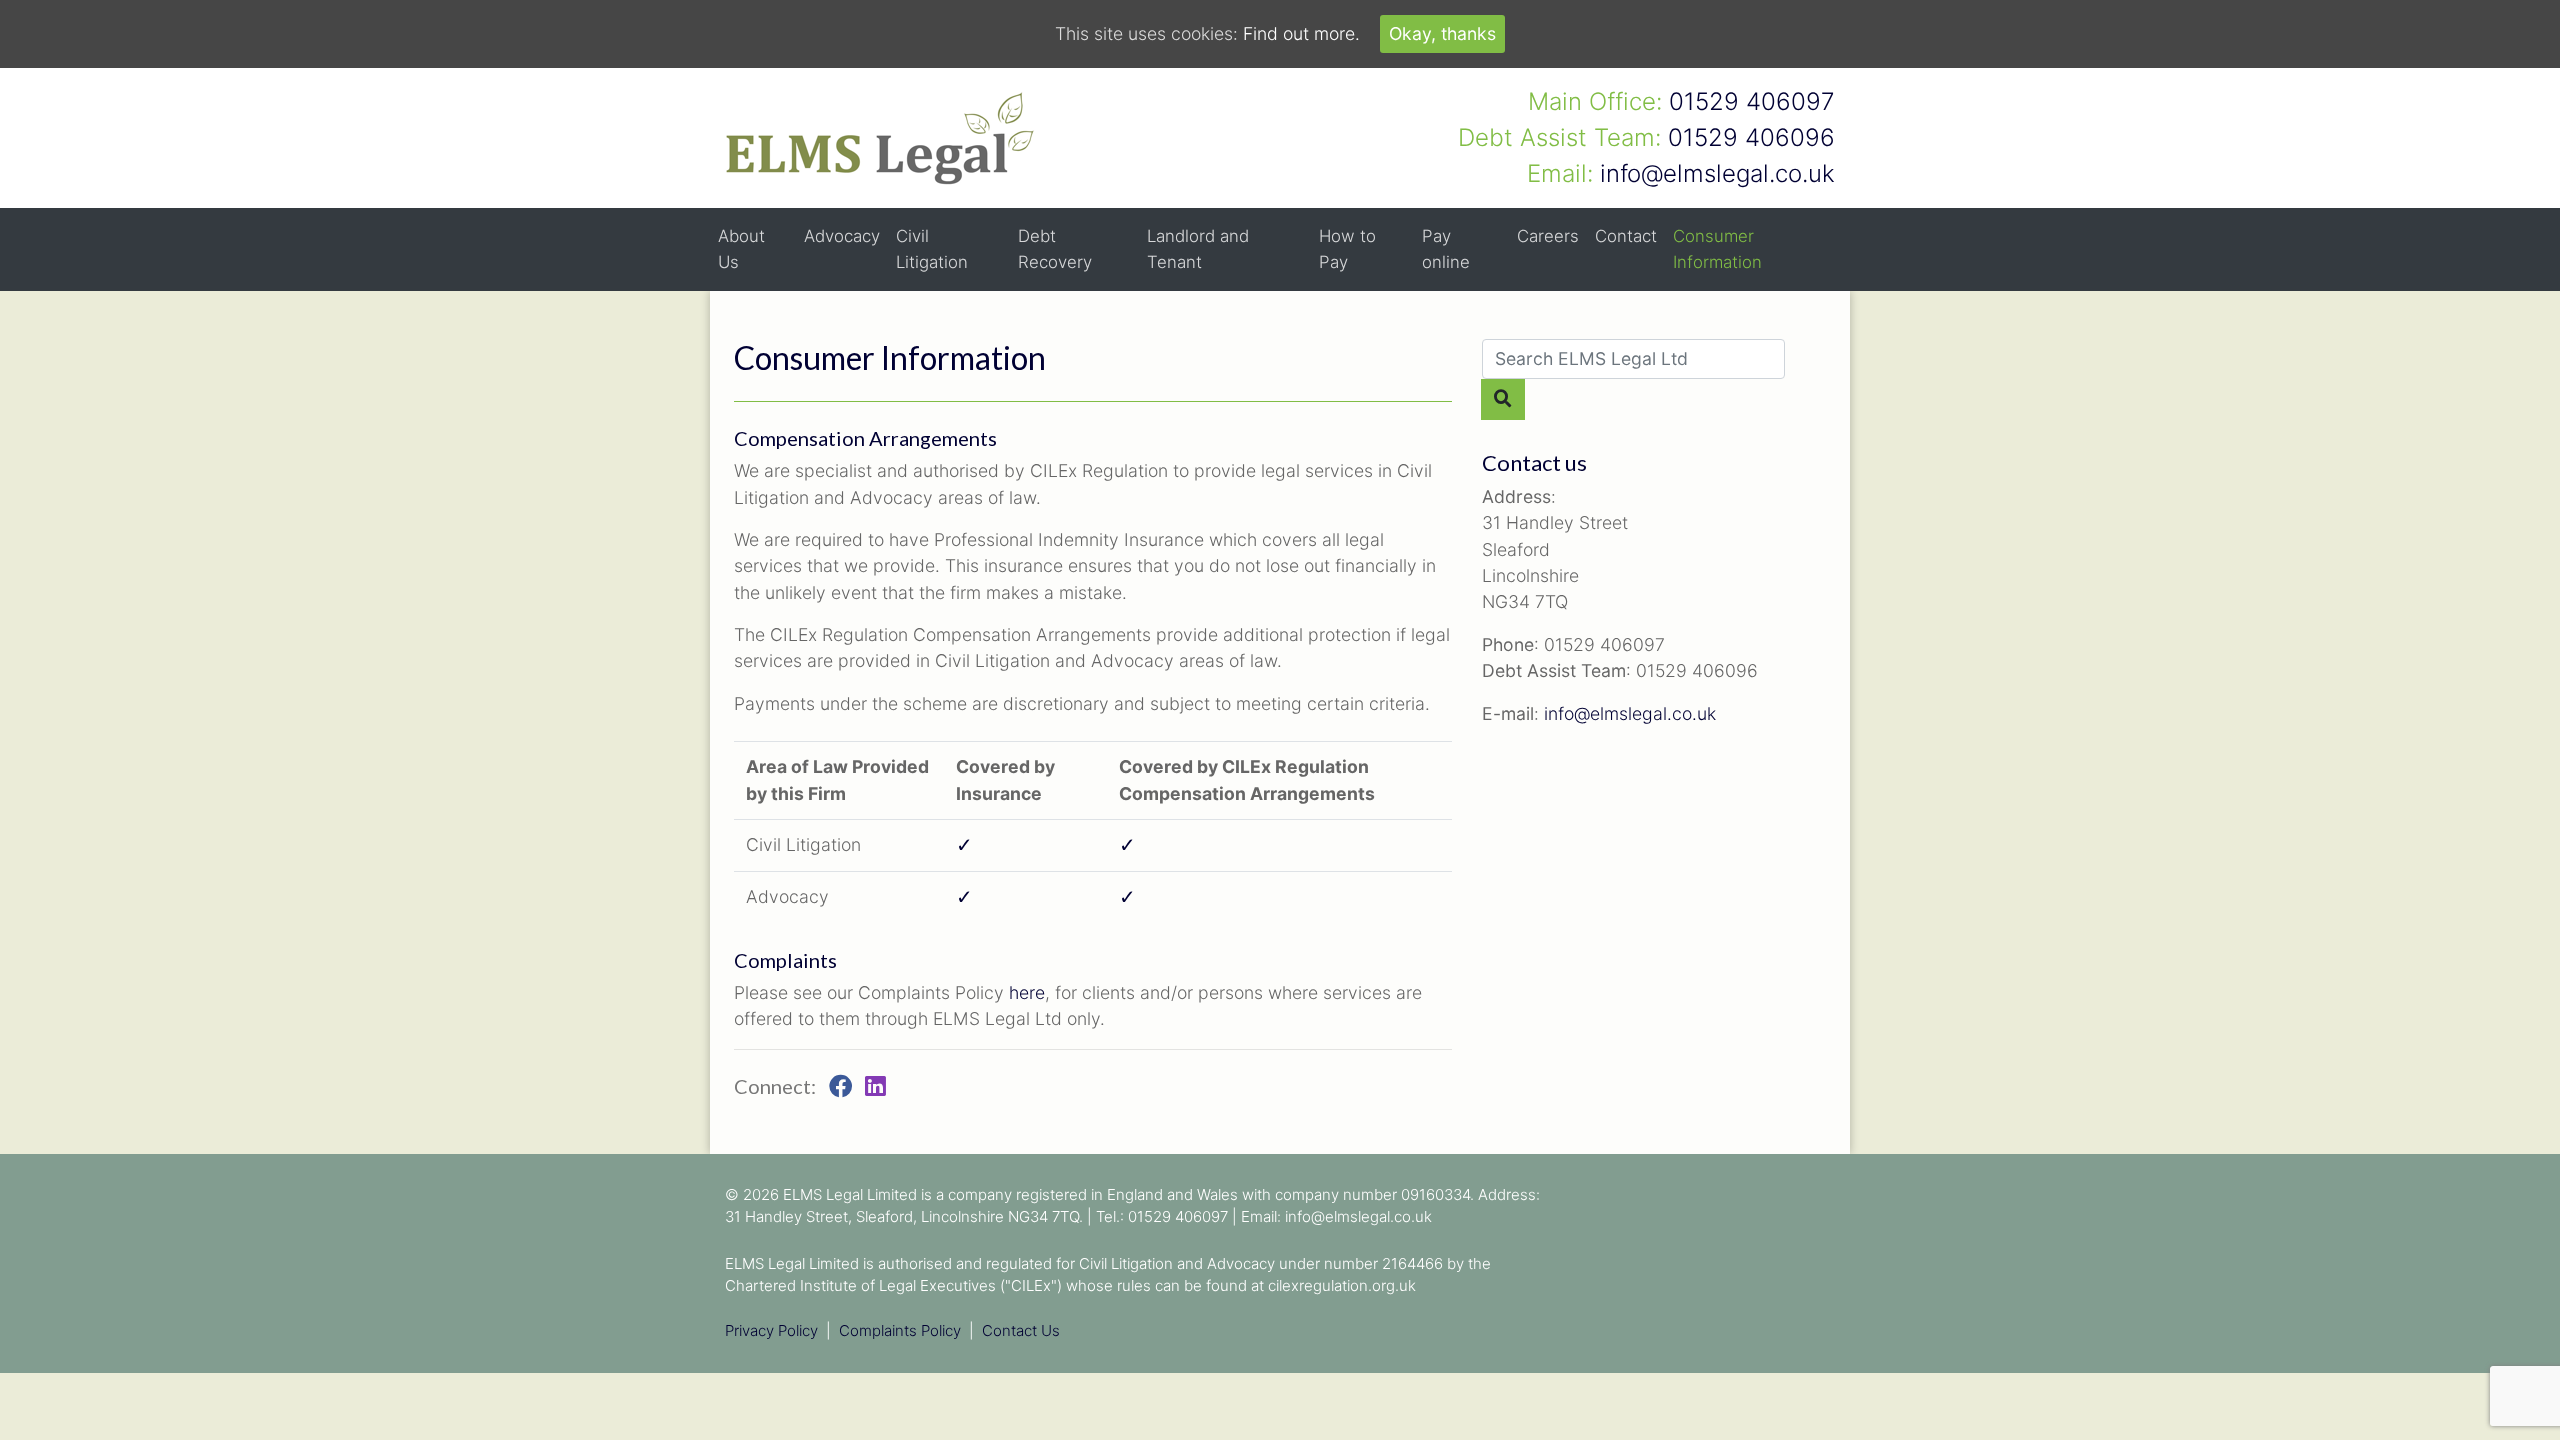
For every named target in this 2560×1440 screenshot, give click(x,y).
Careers (1548, 236)
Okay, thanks (1442, 33)
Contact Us (1021, 1330)
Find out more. (1301, 33)
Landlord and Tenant (1198, 248)
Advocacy (842, 236)
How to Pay (1347, 248)
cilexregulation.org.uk (1342, 1285)
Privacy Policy (771, 1330)
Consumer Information (1717, 248)
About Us (741, 248)
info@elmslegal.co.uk (1630, 713)
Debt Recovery (1055, 248)
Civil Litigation (932, 248)
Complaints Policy (900, 1330)
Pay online (1446, 248)
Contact (1626, 236)
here (1027, 992)
